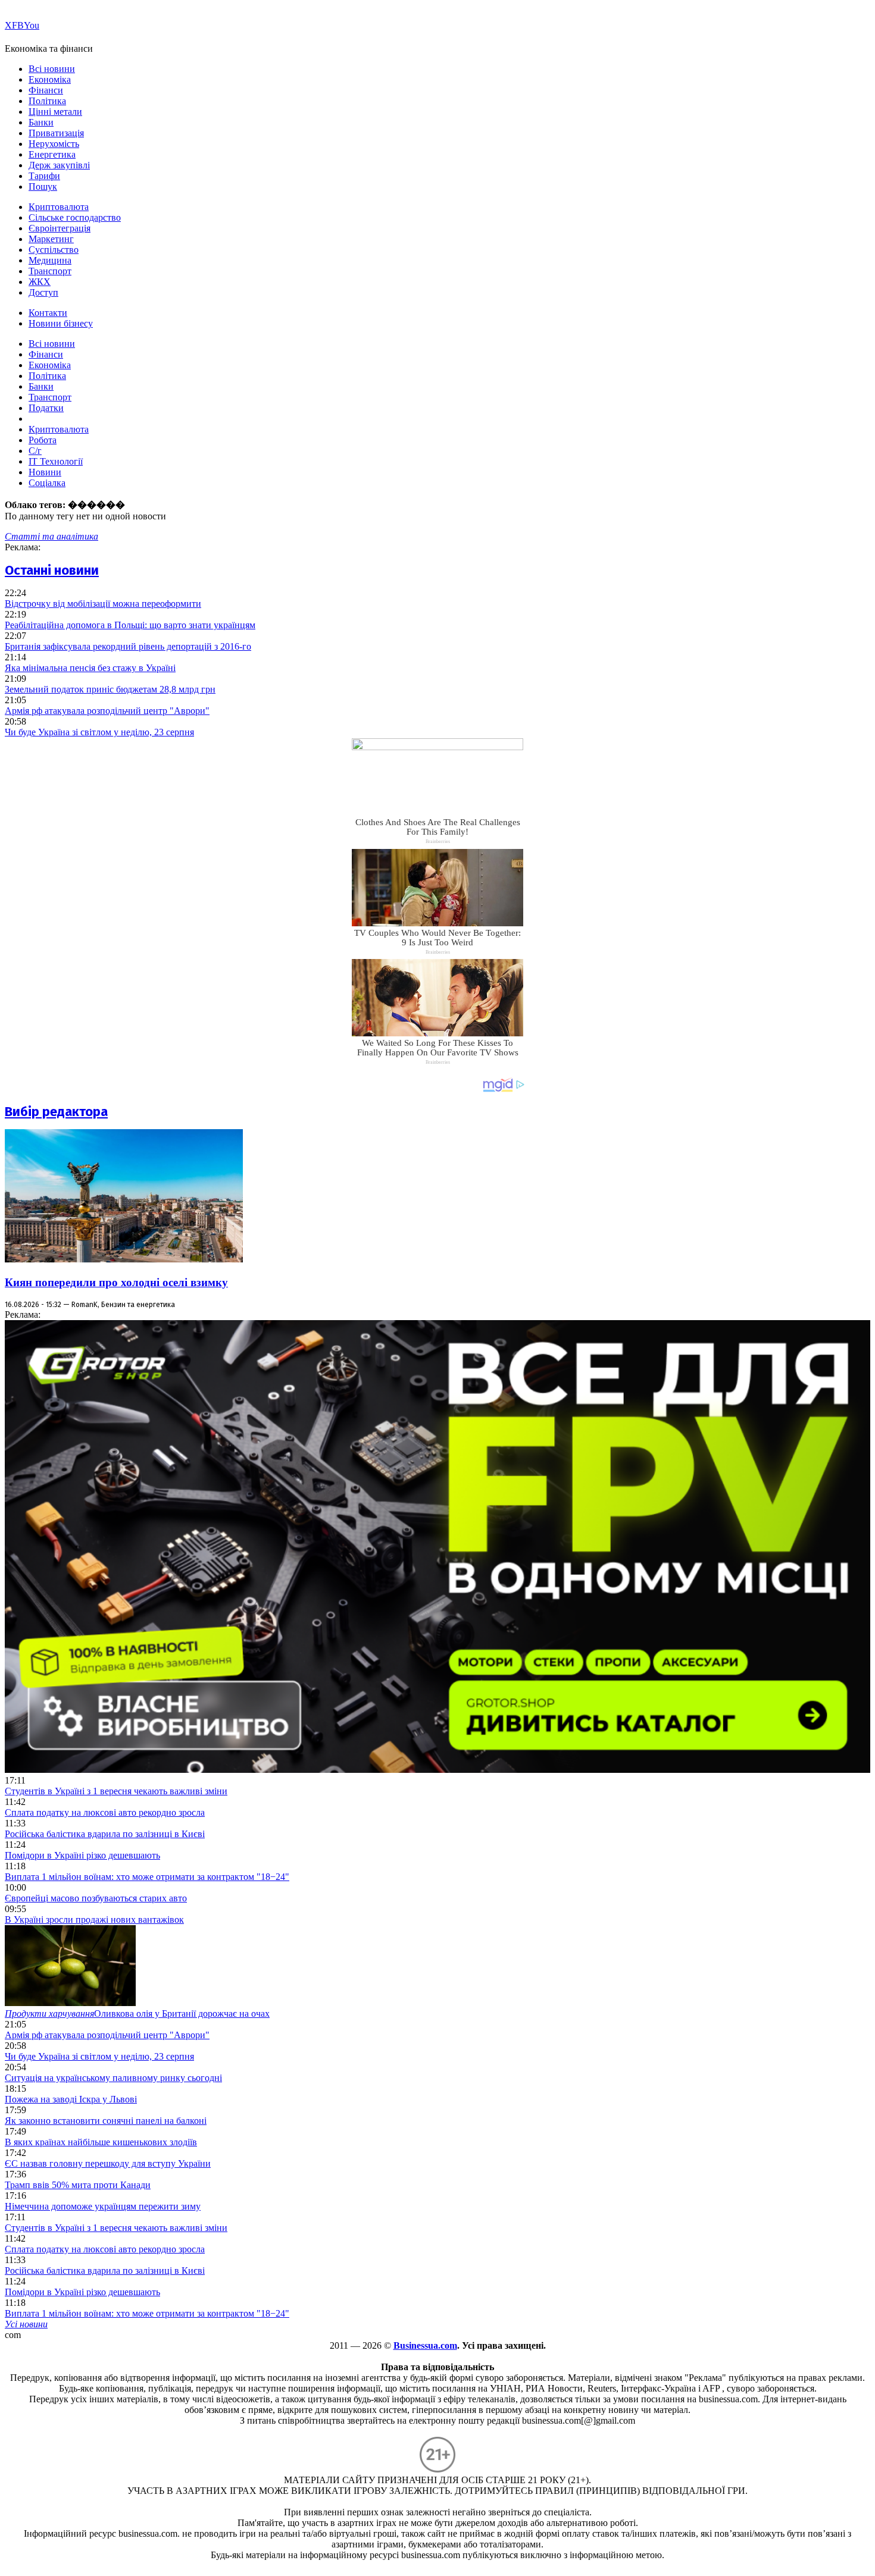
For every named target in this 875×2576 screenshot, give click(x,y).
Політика (47, 101)
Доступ (43, 292)
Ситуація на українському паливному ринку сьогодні (113, 2078)
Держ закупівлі (59, 165)
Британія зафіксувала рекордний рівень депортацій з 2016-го (128, 646)
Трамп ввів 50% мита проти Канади (78, 2185)
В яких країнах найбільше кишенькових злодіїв (101, 2142)
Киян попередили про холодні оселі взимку (116, 1282)
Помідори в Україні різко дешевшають (82, 1855)
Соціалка (47, 483)
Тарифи (44, 176)
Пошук (43, 187)
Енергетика (52, 154)
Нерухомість (54, 144)
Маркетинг (51, 239)
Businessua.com (425, 2345)
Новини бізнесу (61, 323)
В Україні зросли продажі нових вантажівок (94, 1920)
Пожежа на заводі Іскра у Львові (71, 2099)
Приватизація (56, 133)
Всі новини (52, 69)
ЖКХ (40, 282)
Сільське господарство (75, 217)
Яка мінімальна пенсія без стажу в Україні (90, 668)
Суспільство (54, 250)
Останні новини (52, 570)
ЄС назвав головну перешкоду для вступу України (108, 2163)
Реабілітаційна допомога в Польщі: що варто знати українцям (130, 625)
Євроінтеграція (60, 228)
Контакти (48, 313)
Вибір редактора (56, 1112)
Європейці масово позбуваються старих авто (96, 1898)
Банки (41, 122)
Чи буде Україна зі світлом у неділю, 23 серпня (99, 732)
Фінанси (46, 90)
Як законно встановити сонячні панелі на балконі (106, 2121)
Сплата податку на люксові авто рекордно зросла (105, 1812)
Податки (46, 408)
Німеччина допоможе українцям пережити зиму (103, 2206)
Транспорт (50, 271)
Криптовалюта (59, 207)
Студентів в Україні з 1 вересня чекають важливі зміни (116, 1791)
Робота (43, 440)
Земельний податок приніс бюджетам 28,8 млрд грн (110, 689)
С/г (35, 451)
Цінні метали (55, 112)
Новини (45, 472)
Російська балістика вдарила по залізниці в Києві (105, 1834)
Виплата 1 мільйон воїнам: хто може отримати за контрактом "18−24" (147, 1877)
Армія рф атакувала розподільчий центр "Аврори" (107, 711)
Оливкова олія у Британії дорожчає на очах (137, 2014)
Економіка (50, 79)
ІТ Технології (56, 461)
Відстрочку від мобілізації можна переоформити (103, 604)
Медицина (50, 260)
